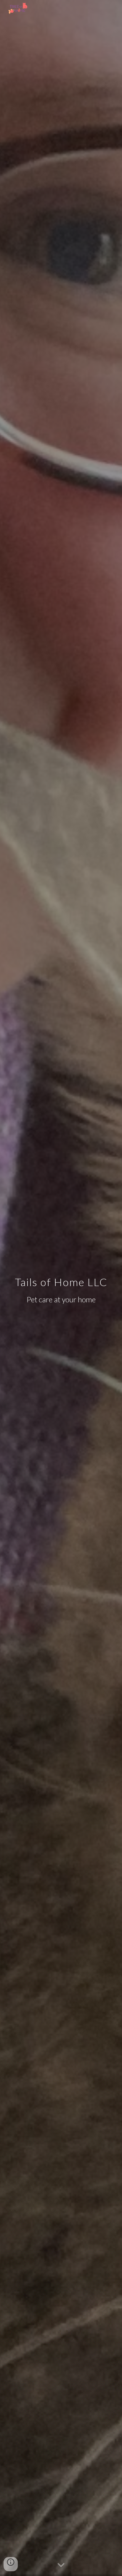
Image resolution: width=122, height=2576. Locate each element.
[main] (61, 1288)
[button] (61, 2565)
